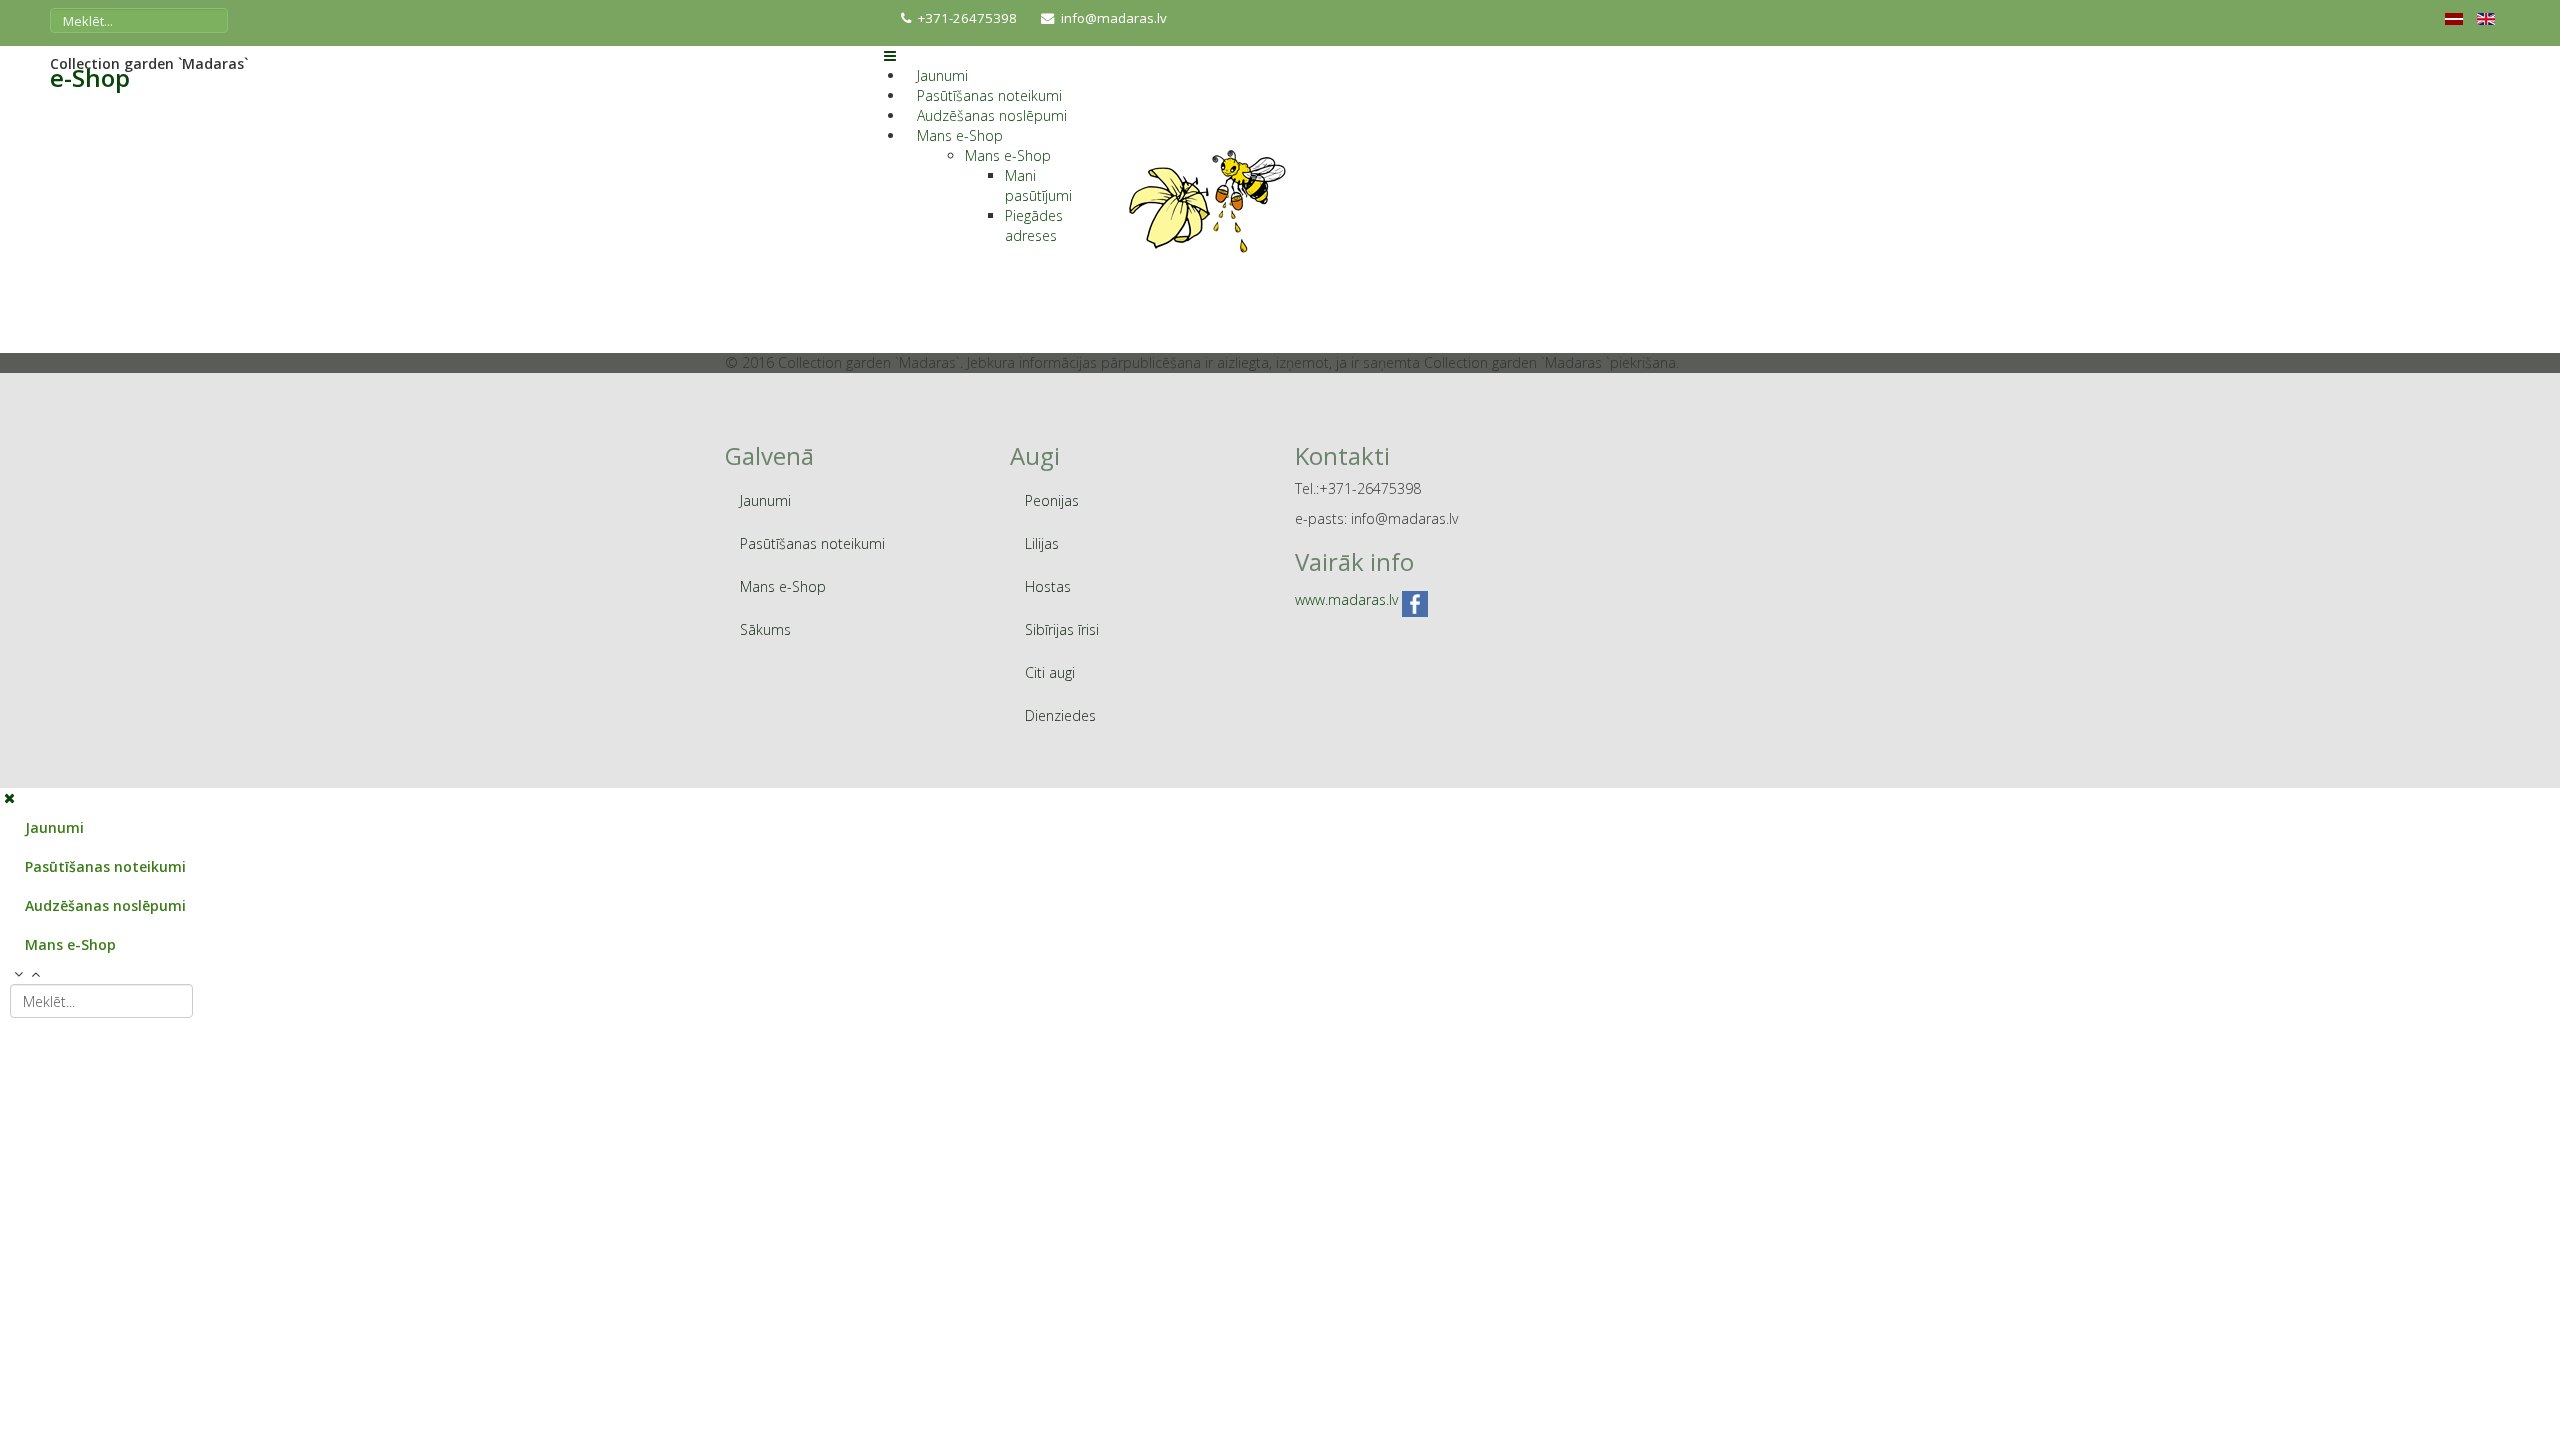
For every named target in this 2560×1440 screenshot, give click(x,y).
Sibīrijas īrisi (1062, 629)
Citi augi (1050, 672)
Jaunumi (942, 75)
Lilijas (1042, 543)
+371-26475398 (967, 18)
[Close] (9, 797)
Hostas (1048, 586)
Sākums (765, 629)
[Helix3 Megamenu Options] (890, 55)
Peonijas (1052, 500)
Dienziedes (1060, 715)
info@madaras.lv (1114, 18)
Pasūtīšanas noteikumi (989, 95)
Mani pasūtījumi (1038, 185)
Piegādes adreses (1034, 225)
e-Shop (90, 78)
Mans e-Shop (960, 135)
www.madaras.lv (1346, 599)
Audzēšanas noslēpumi (992, 115)
